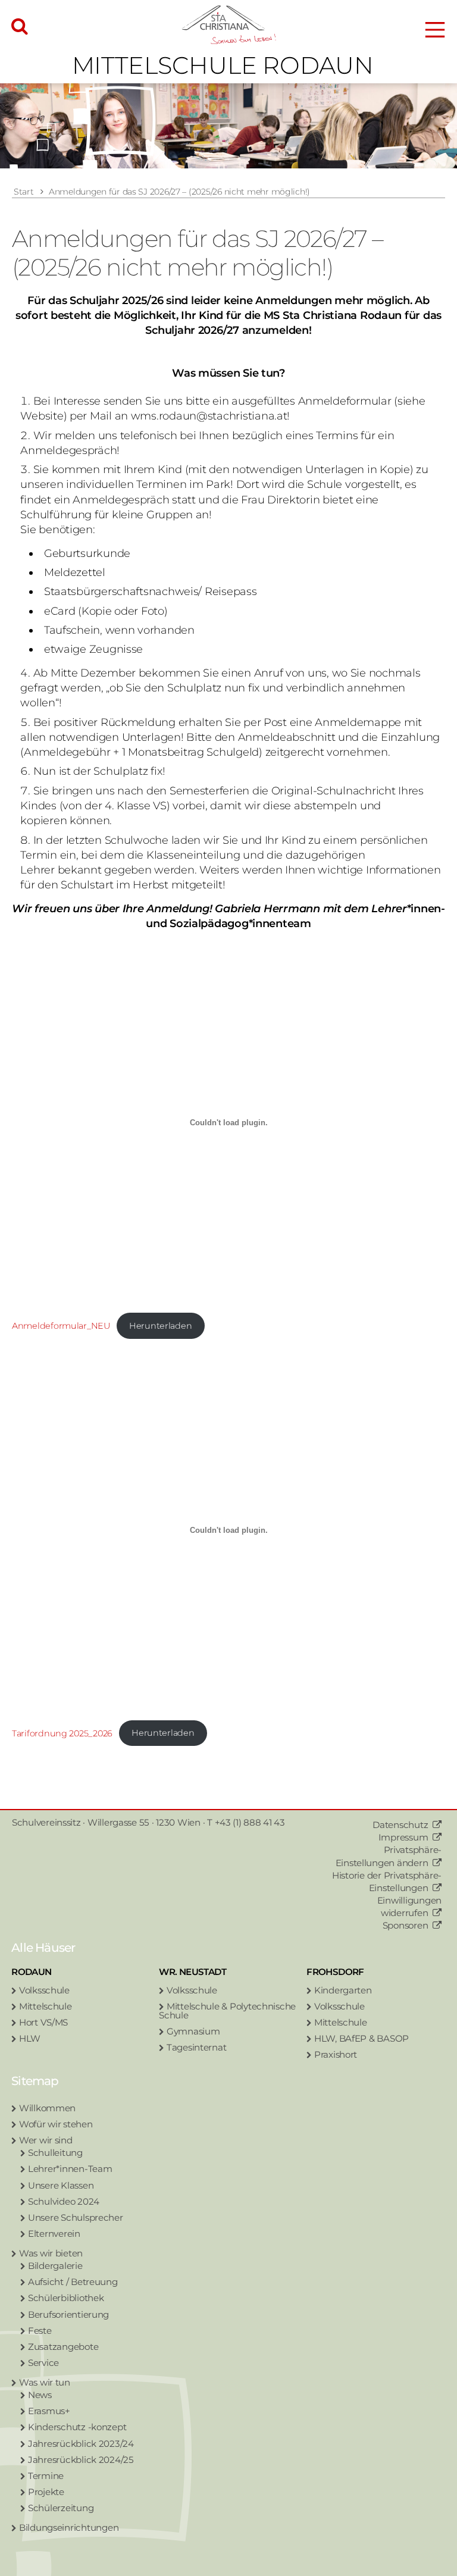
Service (43, 2363)
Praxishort (336, 2054)
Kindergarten (343, 1990)
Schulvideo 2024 (64, 2201)
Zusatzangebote (63, 2347)
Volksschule (44, 1990)
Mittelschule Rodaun (223, 65)
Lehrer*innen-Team (70, 2169)
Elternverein (54, 2234)
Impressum (403, 1837)
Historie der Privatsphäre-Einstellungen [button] (387, 1882)
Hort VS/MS (43, 2022)
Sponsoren (406, 1925)
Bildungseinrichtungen (69, 2528)
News (40, 2395)
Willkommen (47, 2108)
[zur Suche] (20, 27)
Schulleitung (55, 2153)
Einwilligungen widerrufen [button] (409, 1907)
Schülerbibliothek (66, 2298)
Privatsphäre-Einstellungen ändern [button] (389, 1856)
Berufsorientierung (68, 2314)
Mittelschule (46, 2006)
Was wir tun (45, 2382)
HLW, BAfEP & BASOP (361, 2038)
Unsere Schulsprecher (76, 2217)
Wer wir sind (46, 2140)
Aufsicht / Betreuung (73, 2282)
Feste (40, 2331)
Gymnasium (193, 2031)
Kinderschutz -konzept (77, 2427)
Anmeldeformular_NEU (61, 1326)
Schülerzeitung (61, 2508)
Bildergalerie (55, 2266)
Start (24, 192)
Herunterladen (161, 1326)
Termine (46, 2476)
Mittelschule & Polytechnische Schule (227, 2011)
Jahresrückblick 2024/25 (81, 2460)
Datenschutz (400, 1825)
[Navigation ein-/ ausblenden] (435, 30)
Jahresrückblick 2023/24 (81, 2444)
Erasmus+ (49, 2411)
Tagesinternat (197, 2047)
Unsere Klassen (61, 2185)
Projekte (46, 2492)
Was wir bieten (51, 2253)
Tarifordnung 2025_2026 (62, 1733)
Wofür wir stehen (56, 2124)
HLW (30, 2038)
